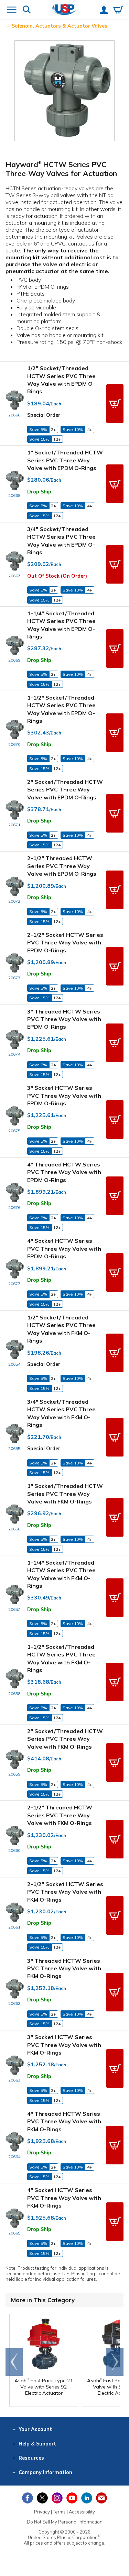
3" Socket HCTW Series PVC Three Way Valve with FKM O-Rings (64, 2045)
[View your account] (104, 11)
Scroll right (115, 2362)
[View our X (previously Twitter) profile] (42, 2498)
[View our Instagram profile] (57, 2498)
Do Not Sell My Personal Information (65, 2522)
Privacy (42, 2512)
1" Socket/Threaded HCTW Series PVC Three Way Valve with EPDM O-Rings (65, 460)
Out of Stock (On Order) (57, 576)
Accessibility (82, 2512)
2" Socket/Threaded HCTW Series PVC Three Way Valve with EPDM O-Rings (65, 790)
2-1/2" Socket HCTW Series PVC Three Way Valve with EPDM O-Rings (65, 943)
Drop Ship (39, 492)
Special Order (44, 415)
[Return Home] (64, 10)
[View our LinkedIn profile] (87, 2498)
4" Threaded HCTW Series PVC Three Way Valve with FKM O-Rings (64, 2121)
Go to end (14, 2362)
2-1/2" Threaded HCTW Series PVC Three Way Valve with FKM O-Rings (60, 1815)
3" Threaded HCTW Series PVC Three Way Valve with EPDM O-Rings (64, 1019)
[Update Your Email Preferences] (101, 2498)
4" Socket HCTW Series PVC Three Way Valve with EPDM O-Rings (64, 1248)
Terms (59, 2512)
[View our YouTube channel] (72, 2498)
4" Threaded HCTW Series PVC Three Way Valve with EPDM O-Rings (64, 1172)
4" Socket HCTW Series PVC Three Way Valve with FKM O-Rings (64, 2198)
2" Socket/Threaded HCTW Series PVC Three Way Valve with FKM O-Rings (65, 1739)
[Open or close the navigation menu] (12, 10)
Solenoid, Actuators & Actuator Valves (60, 26)
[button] (115, 404)
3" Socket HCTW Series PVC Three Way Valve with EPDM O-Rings (64, 1095)
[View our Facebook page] (28, 2498)
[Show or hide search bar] (27, 10)
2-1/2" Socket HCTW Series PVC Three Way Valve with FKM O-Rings (65, 1892)
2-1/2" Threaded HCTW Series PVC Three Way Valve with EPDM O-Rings (62, 866)
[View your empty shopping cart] (118, 10)
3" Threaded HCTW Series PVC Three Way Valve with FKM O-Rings (64, 1968)
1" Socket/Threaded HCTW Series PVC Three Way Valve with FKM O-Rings (65, 1494)
